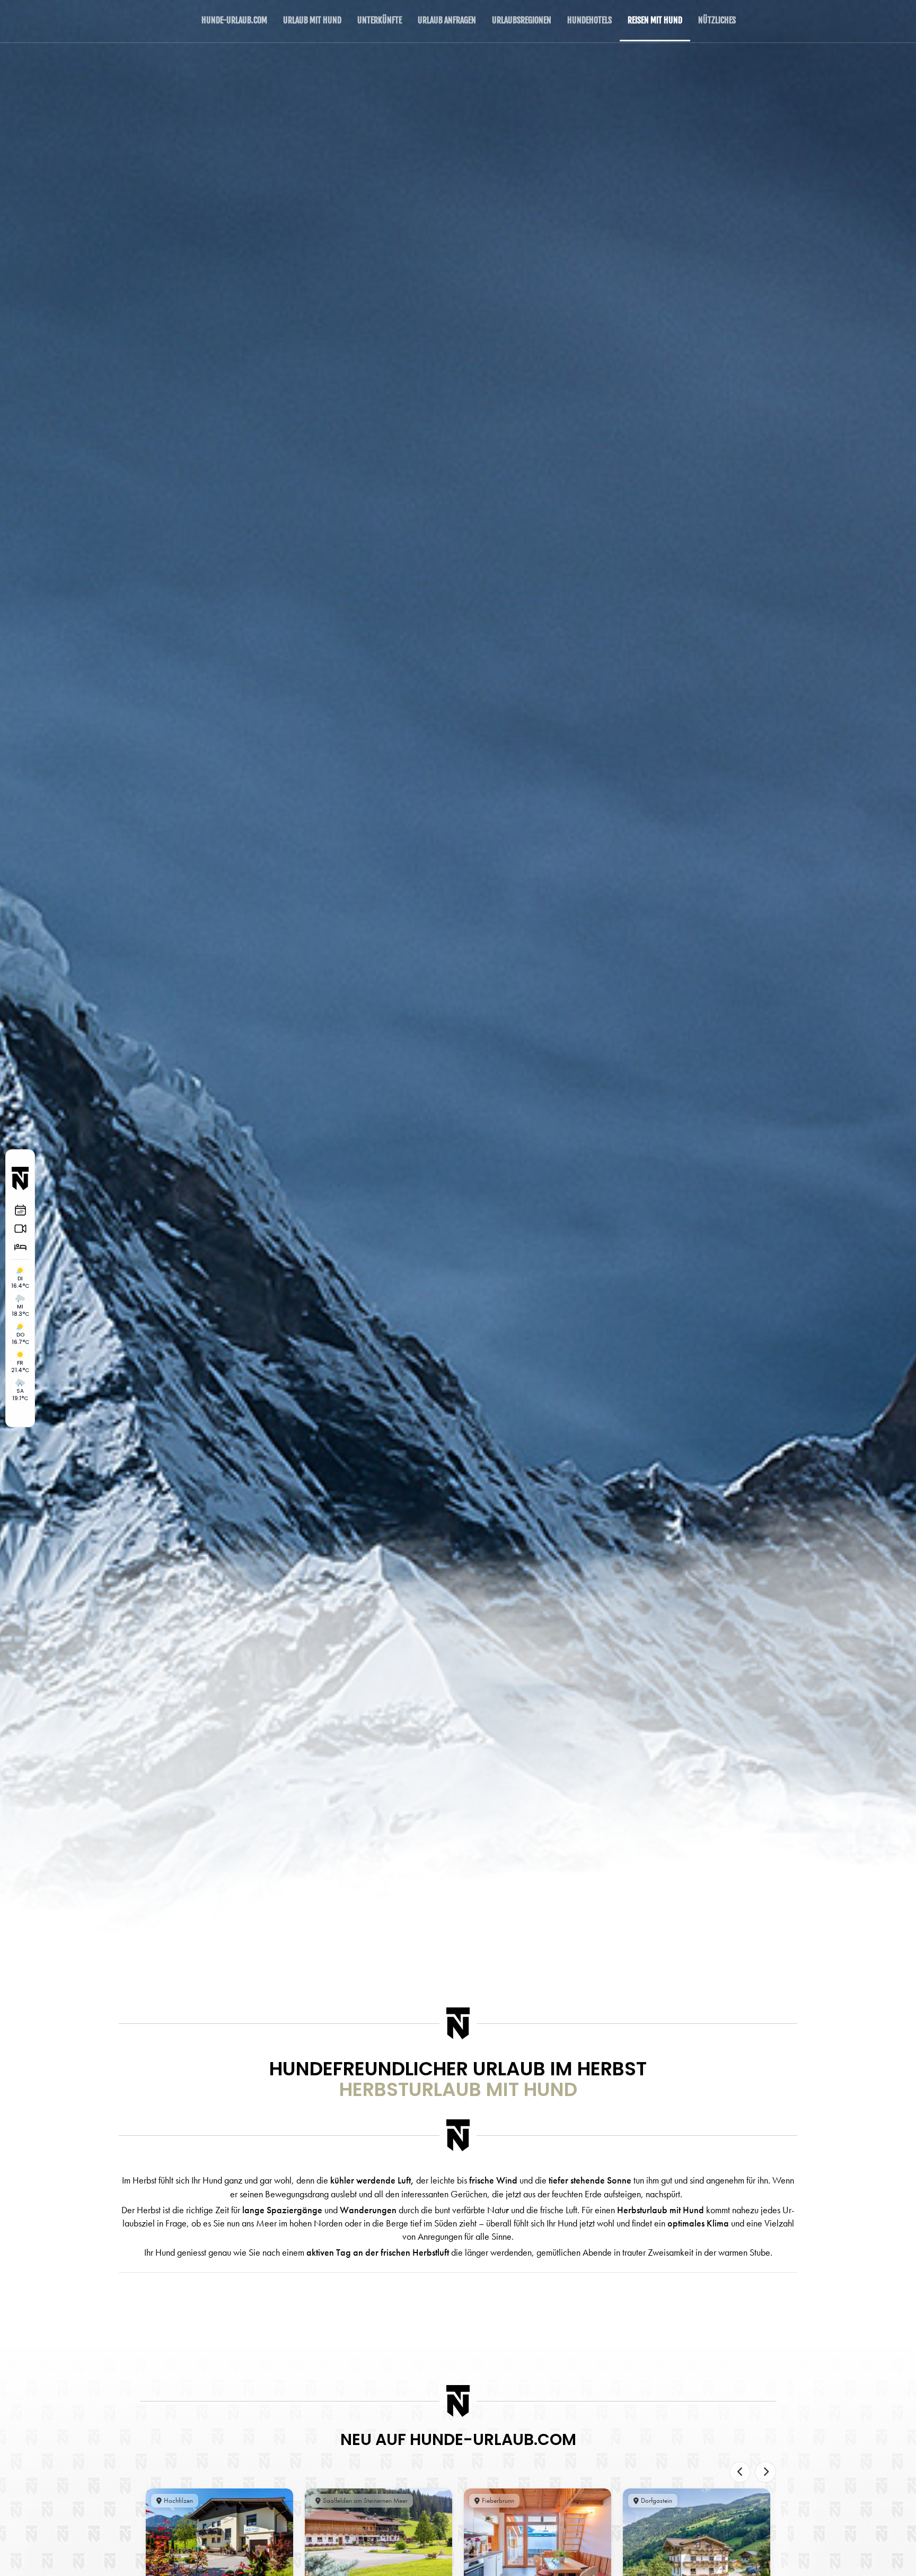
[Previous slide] (740, 2472)
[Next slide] (765, 2472)
